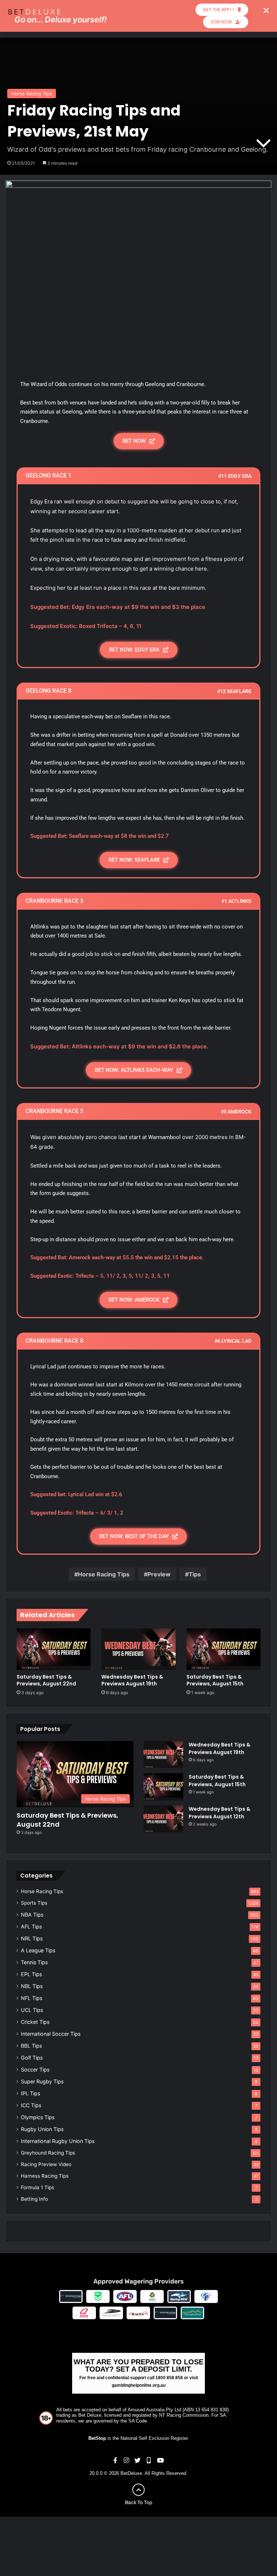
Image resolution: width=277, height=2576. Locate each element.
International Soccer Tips (51, 2034)
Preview (159, 1574)
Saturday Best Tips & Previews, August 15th (215, 1680)
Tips (195, 1574)
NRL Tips (32, 1938)
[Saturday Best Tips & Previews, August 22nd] (54, 1649)
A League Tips (38, 1950)
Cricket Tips (35, 2022)
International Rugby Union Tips (58, 2141)
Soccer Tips (35, 2070)
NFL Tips (32, 1998)
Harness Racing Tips (45, 2176)
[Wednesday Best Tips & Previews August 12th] (163, 1819)
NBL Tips (32, 1986)
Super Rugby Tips (42, 2081)
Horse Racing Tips (32, 94)
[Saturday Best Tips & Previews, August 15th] (223, 1649)
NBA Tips (32, 1915)
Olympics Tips (38, 2117)
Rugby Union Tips (42, 2129)
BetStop (97, 2438)
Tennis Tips (34, 1962)
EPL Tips (31, 1974)
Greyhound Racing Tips (48, 2153)
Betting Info (34, 2199)
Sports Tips (34, 1903)
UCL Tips (32, 2010)
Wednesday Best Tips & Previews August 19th (132, 1680)
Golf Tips (32, 2058)
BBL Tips (31, 2046)
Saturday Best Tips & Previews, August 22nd (46, 1680)
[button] (266, 10)
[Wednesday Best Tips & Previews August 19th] (138, 1649)
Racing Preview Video (46, 2164)
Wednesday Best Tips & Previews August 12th (219, 1813)
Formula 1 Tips (38, 2187)
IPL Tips (30, 2093)
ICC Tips (31, 2105)
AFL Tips (31, 1926)
